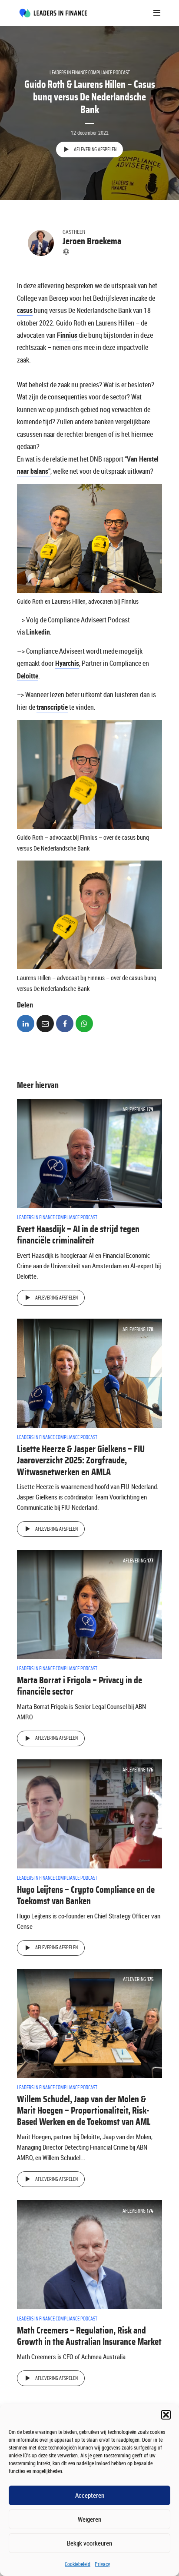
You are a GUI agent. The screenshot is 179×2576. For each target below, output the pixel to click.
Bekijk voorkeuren (89, 2543)
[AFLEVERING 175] (89, 2023)
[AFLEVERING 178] (89, 1373)
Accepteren (90, 2495)
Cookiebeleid (78, 2564)
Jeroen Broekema (92, 241)
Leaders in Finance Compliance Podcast (90, 73)
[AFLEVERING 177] (89, 1604)
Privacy (102, 2564)
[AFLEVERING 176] (89, 1813)
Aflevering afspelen (95, 150)
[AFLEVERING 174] (89, 2254)
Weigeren (89, 2519)
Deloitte (28, 676)
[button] (166, 2415)
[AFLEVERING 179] (89, 1153)
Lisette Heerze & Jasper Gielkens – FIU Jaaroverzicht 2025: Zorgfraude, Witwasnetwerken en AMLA (81, 1461)
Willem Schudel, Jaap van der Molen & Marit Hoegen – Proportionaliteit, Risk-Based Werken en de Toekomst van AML (84, 2111)
